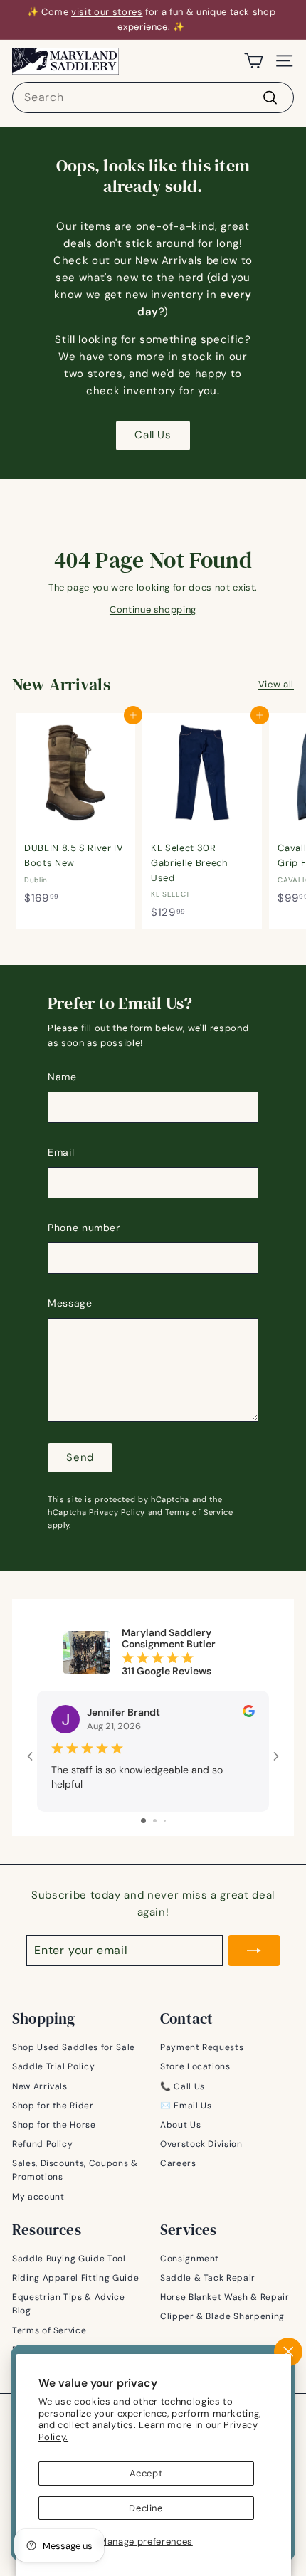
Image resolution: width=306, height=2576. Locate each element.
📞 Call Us (183, 2086)
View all (276, 684)
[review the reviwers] (249, 1714)
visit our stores (107, 12)
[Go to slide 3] (165, 1821)
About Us (180, 2125)
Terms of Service (199, 1512)
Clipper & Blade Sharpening (222, 2316)
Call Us (153, 435)
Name (62, 1077)
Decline (146, 2508)
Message (70, 1303)
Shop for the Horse (54, 2125)
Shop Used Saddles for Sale (74, 2047)
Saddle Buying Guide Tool (69, 2259)
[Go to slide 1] (143, 1821)
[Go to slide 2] (155, 1821)
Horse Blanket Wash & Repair (225, 2297)
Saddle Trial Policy (53, 2066)
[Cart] (254, 61)
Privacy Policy (117, 1512)
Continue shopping (153, 609)
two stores (94, 374)
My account (38, 2197)
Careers (178, 2163)
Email (61, 1152)
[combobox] (153, 97)
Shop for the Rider (53, 2106)
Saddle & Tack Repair (208, 2278)
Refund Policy (42, 2144)
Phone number (84, 1228)
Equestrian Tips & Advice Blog (69, 2304)
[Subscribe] (254, 1951)
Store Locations (195, 2066)
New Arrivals (40, 2086)
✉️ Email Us (186, 2106)
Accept (146, 2473)
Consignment (190, 2259)
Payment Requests (202, 2047)
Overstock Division (201, 2144)
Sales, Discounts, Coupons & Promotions (75, 2170)
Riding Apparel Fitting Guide (75, 2278)
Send (80, 1457)
